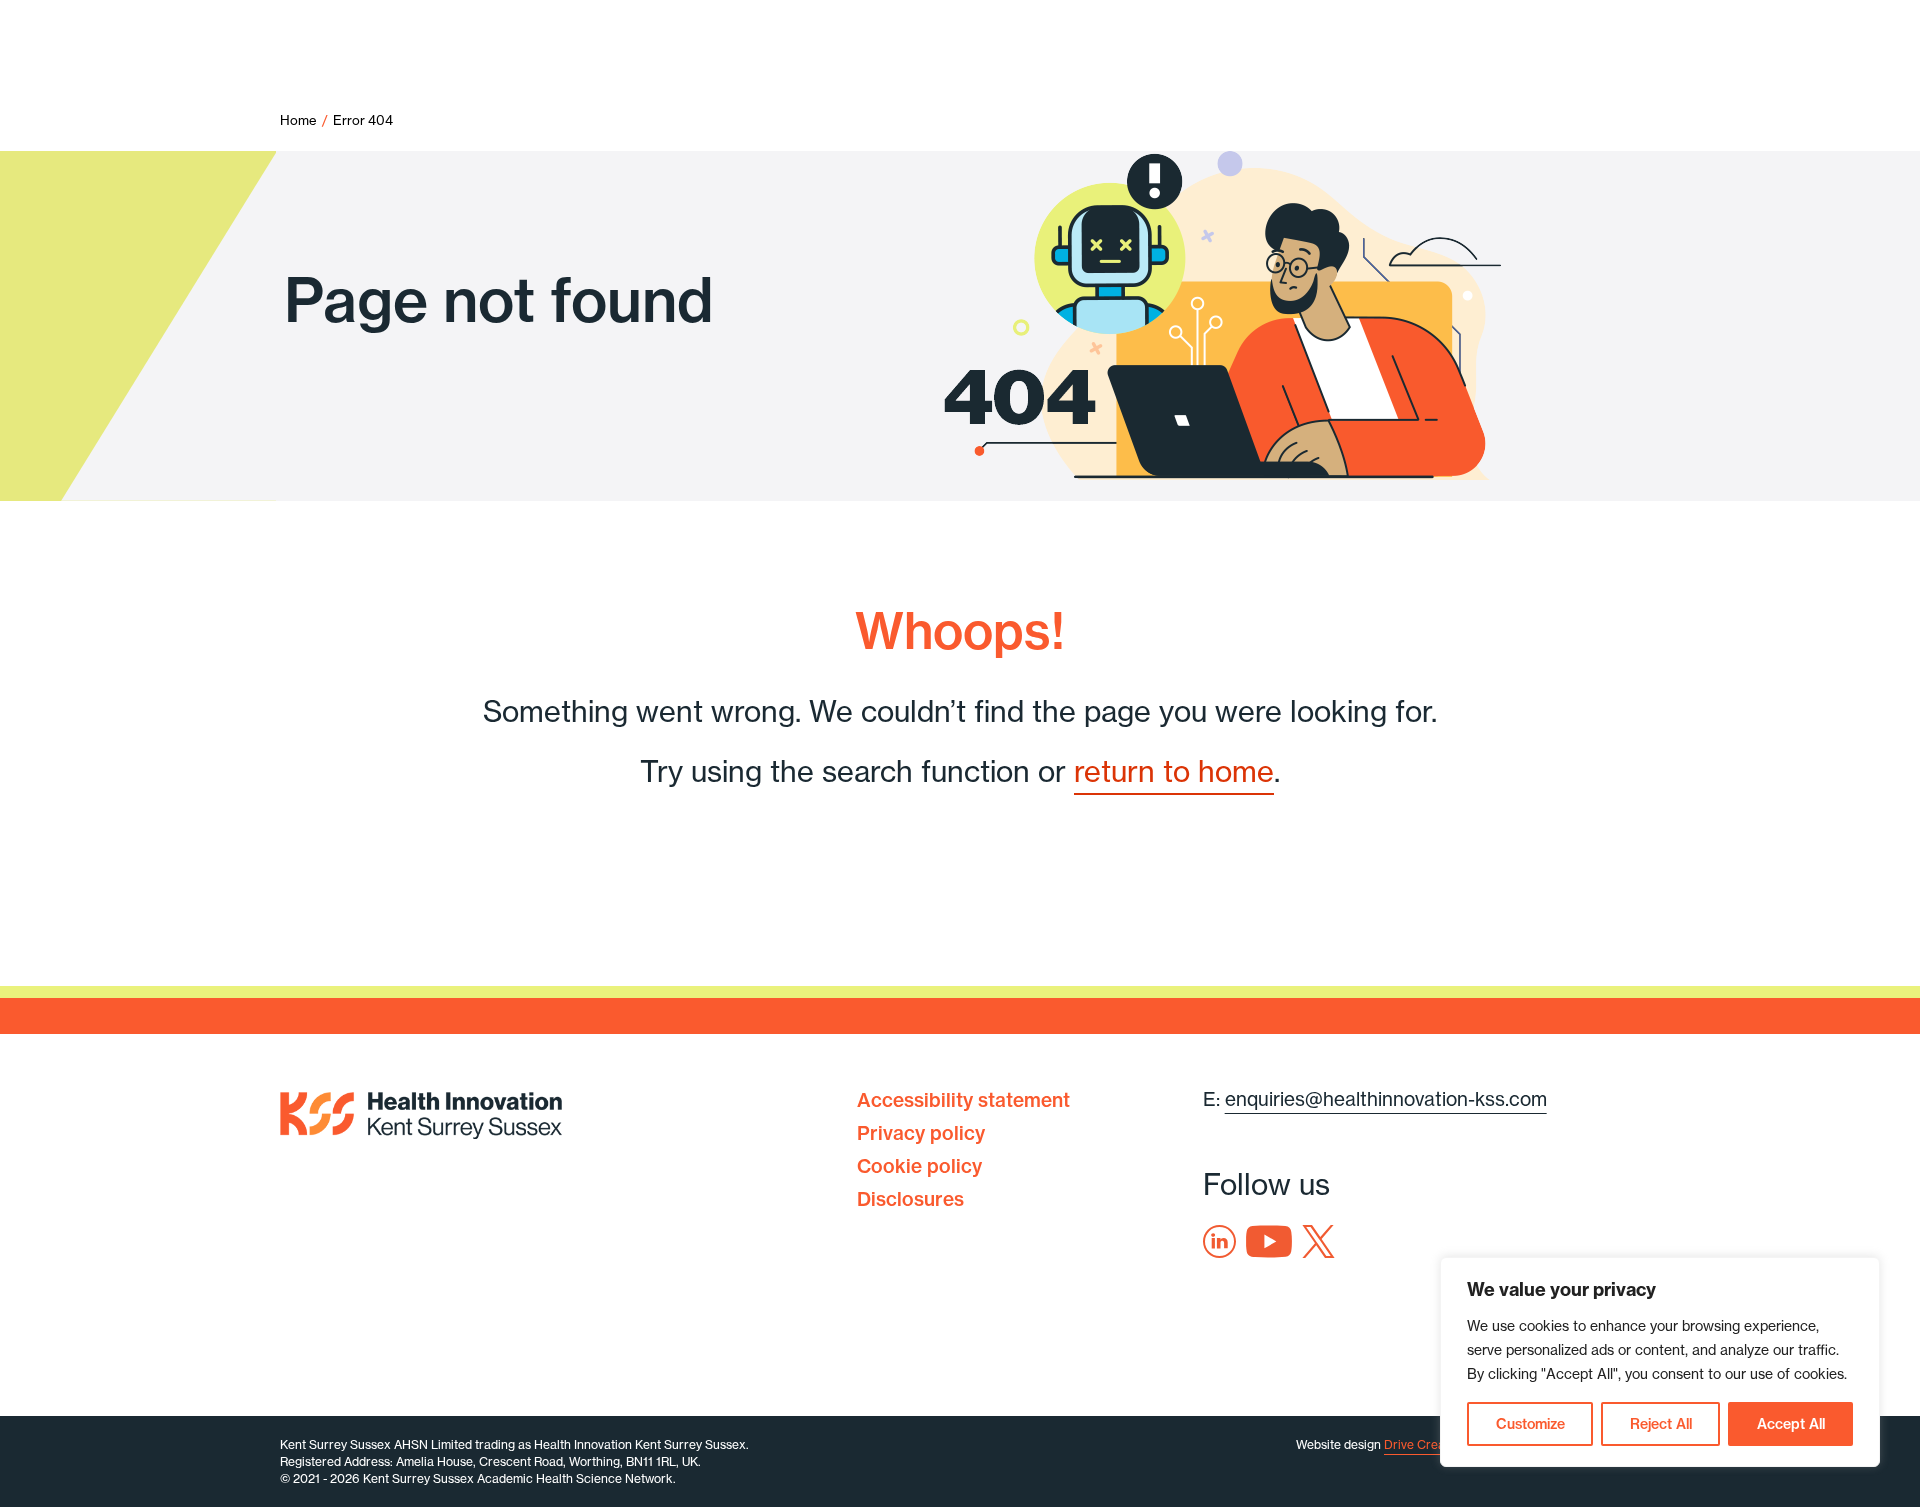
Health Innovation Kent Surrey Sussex (421, 1111)
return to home (1174, 771)
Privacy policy (921, 1133)
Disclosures (910, 1199)
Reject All (1661, 1424)
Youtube (1269, 1241)
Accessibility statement (963, 1100)
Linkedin (1219, 1241)
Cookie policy (919, 1166)
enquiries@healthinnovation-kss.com (1386, 1099)
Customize (1530, 1424)
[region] (1660, 1362)
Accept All (1791, 1424)
